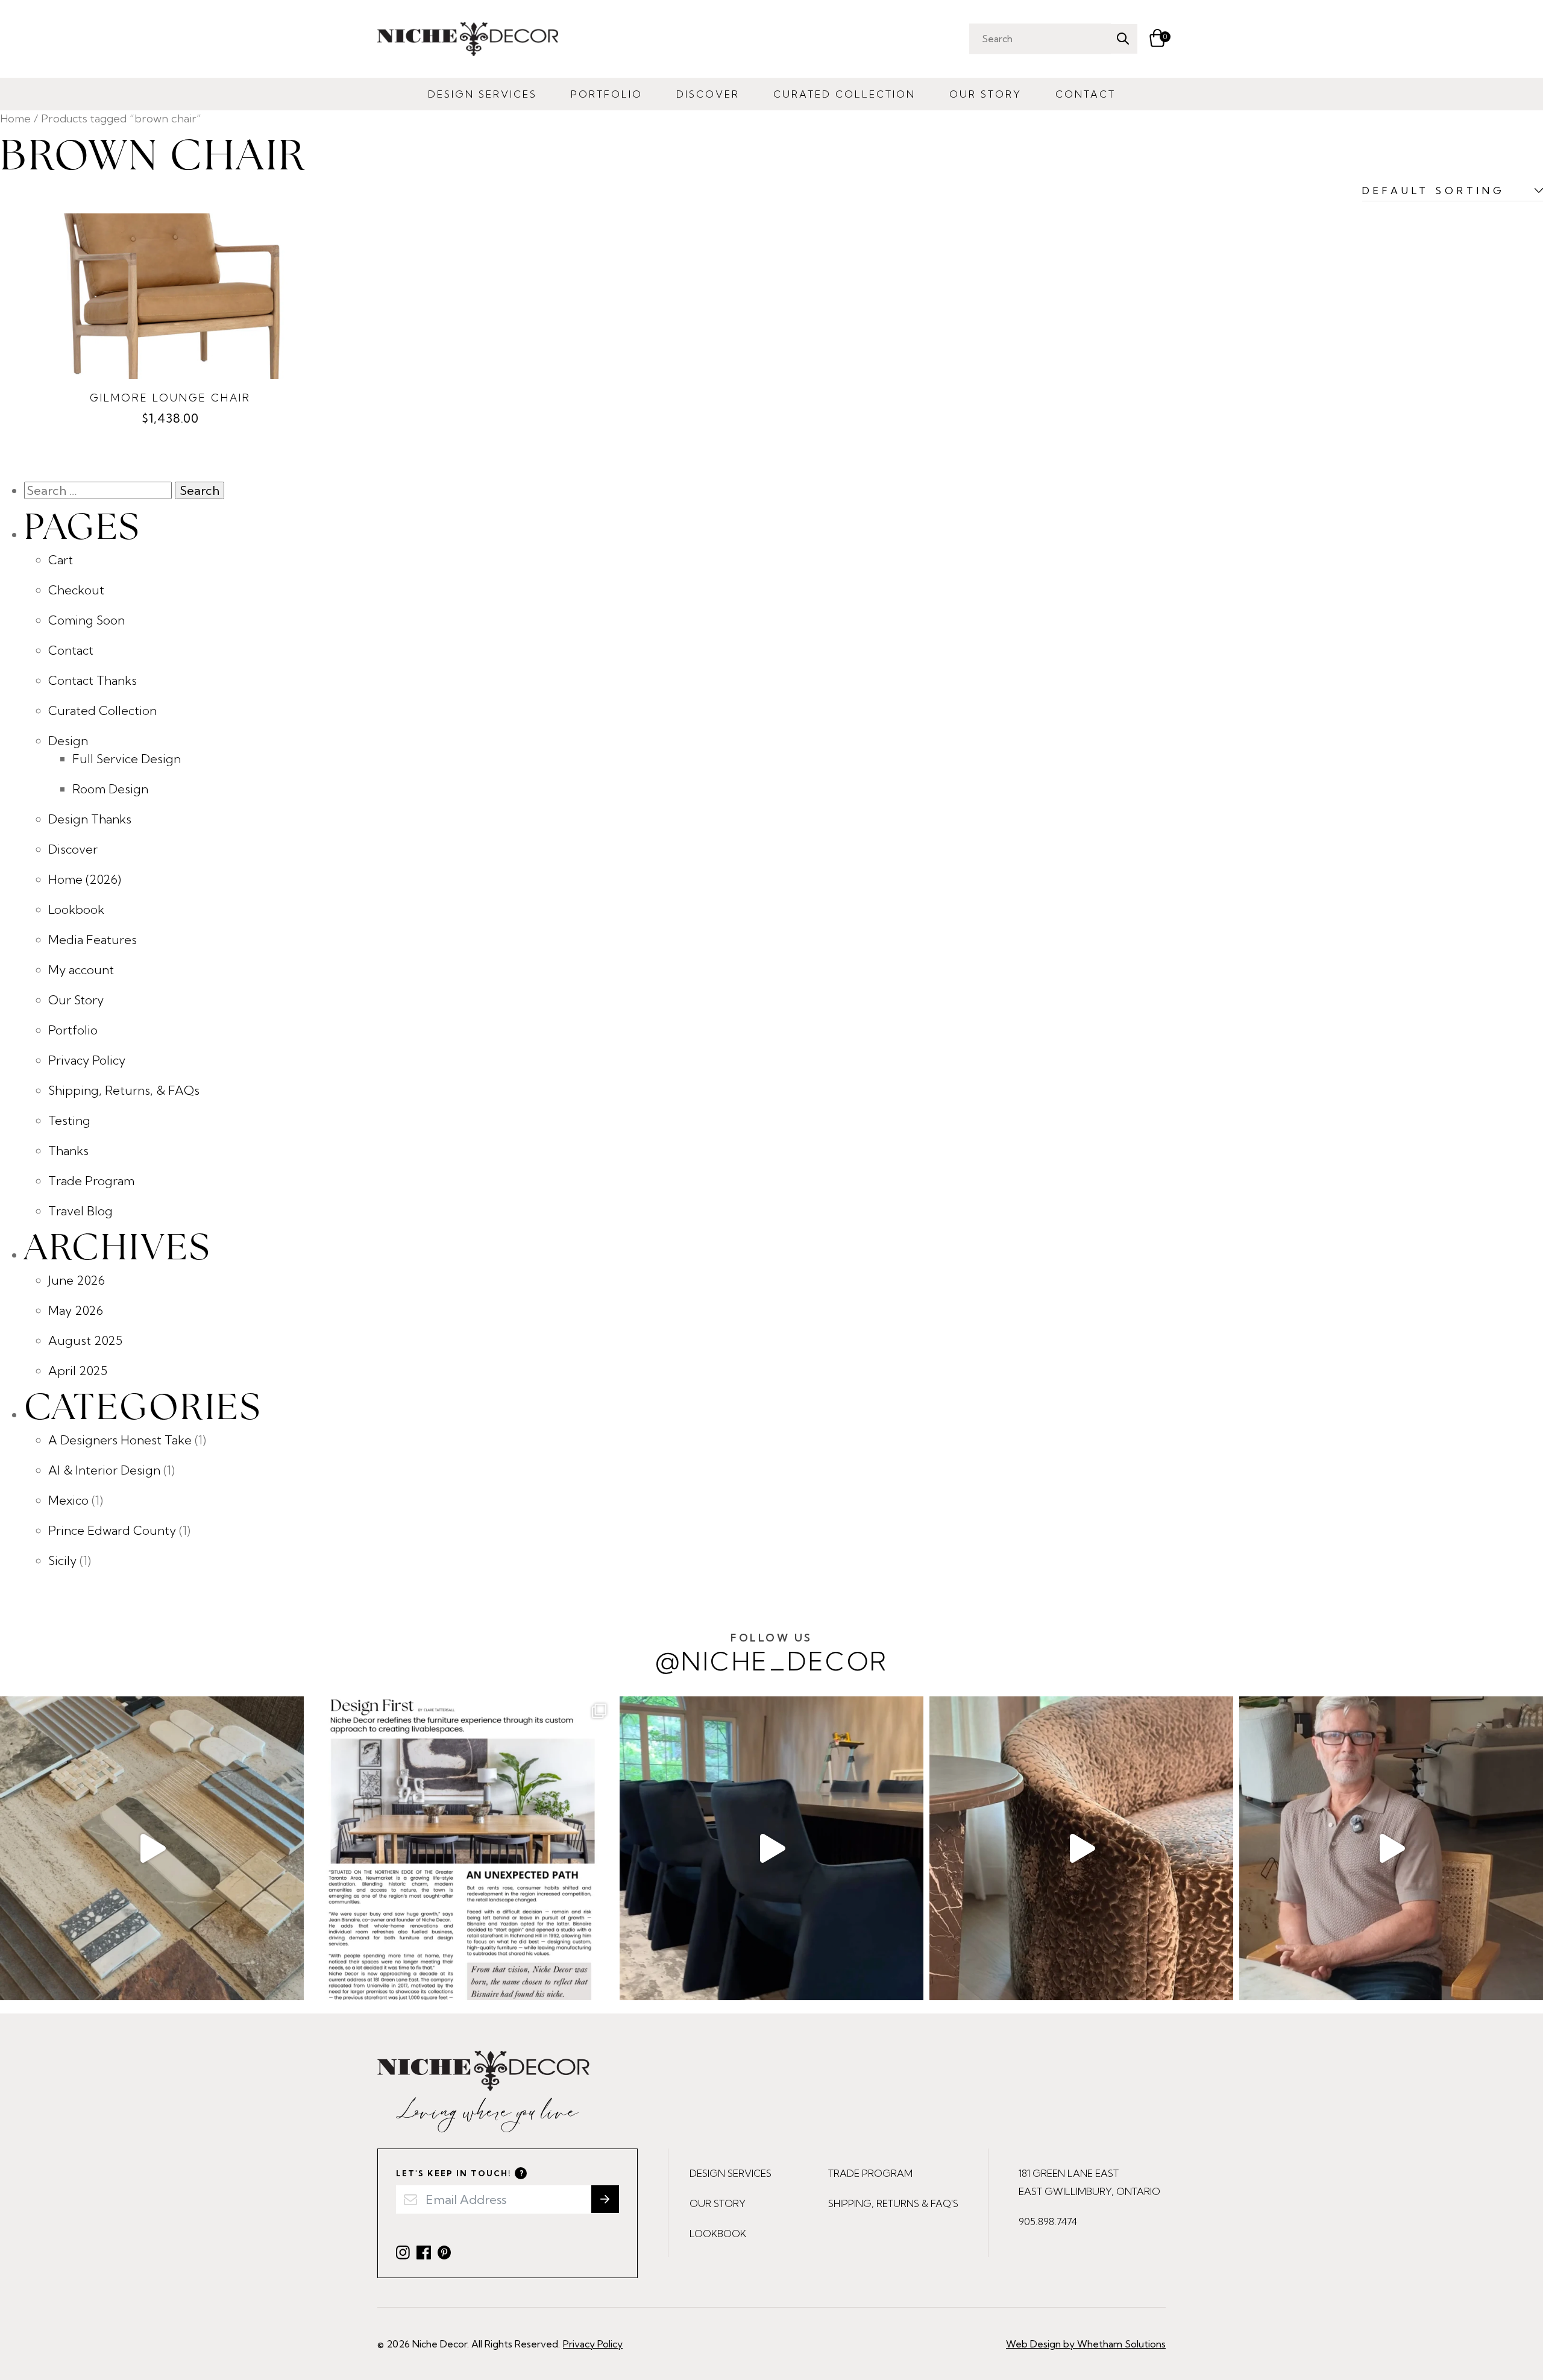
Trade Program (91, 1181)
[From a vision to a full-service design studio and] (462, 1848)
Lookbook (76, 909)
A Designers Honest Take (120, 1440)
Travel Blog (80, 1211)
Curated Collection (844, 94)
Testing (69, 1120)
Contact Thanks (93, 680)
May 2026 (76, 1310)
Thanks (68, 1151)
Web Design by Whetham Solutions (1086, 2344)
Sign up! (605, 2199)
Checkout (76, 590)
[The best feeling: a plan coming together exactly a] (771, 1848)
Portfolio (607, 94)
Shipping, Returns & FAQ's (893, 2203)
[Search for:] (99, 490)
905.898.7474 (1048, 2221)
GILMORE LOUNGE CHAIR (170, 398)
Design (68, 741)
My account (81, 970)
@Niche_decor (772, 1654)
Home (15, 118)
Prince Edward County (112, 1530)
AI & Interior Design (104, 1470)
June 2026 (77, 1280)
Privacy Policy (87, 1060)
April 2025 (78, 1371)
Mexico (68, 1500)
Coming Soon (86, 620)
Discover (708, 94)
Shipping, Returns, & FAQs (124, 1090)
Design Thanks (90, 819)
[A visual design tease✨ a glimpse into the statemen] (1081, 1848)
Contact (1086, 94)
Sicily (62, 1560)
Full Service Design (127, 759)
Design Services (482, 94)
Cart (61, 560)
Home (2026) (85, 879)
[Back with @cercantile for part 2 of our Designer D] (152, 1848)
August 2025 (85, 1340)
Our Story (985, 94)
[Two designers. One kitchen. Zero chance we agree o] (1391, 1848)
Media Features (93, 940)
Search (1123, 39)
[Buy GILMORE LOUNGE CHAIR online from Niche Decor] (170, 296)
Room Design (110, 789)
